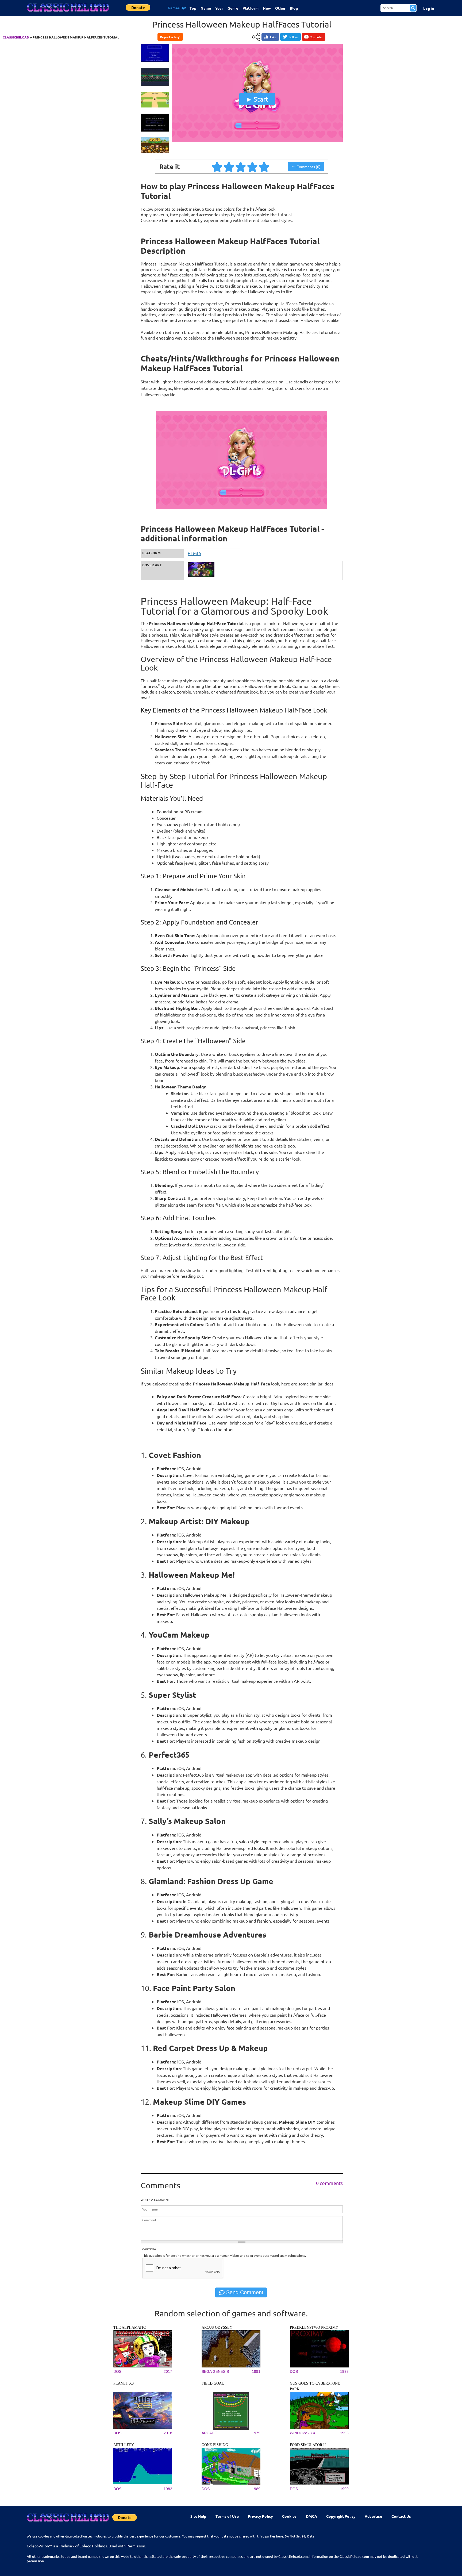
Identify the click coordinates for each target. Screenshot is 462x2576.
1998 (344, 2371)
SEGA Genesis (215, 2371)
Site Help (198, 2516)
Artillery (124, 2445)
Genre (233, 8)
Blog (294, 8)
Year (219, 8)
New (267, 8)
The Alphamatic (130, 2327)
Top (193, 8)
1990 (344, 2489)
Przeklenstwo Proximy (314, 2327)
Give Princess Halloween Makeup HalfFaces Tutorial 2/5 (229, 167)
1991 (256, 2371)
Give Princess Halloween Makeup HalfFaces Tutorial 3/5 (241, 167)
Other (280, 8)
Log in (429, 8)
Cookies (289, 2516)
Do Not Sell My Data (299, 2536)
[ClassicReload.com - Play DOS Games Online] (67, 13)
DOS (117, 2371)
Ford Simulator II (308, 2445)
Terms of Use (227, 2516)
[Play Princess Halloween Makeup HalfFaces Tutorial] (257, 141)
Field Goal (213, 2383)
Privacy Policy (260, 2516)
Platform (251, 8)
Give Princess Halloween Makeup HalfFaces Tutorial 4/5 (253, 167)
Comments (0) (309, 167)
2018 (168, 2433)
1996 (344, 2433)
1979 (256, 2433)
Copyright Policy (341, 2516)
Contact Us (401, 2516)
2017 (168, 2371)
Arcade (209, 2433)
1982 (168, 2489)
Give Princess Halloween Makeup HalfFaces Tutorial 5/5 (264, 167)
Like (273, 37)
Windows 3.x (303, 2433)
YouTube (316, 37)
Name (206, 8)
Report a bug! (170, 37)
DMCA (311, 2516)
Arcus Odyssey (217, 2327)
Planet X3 (124, 2383)
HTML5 (195, 553)
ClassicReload (16, 37)
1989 (256, 2489)
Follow (293, 37)
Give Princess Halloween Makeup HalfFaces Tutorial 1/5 (217, 167)
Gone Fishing (215, 2445)
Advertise (373, 2516)
